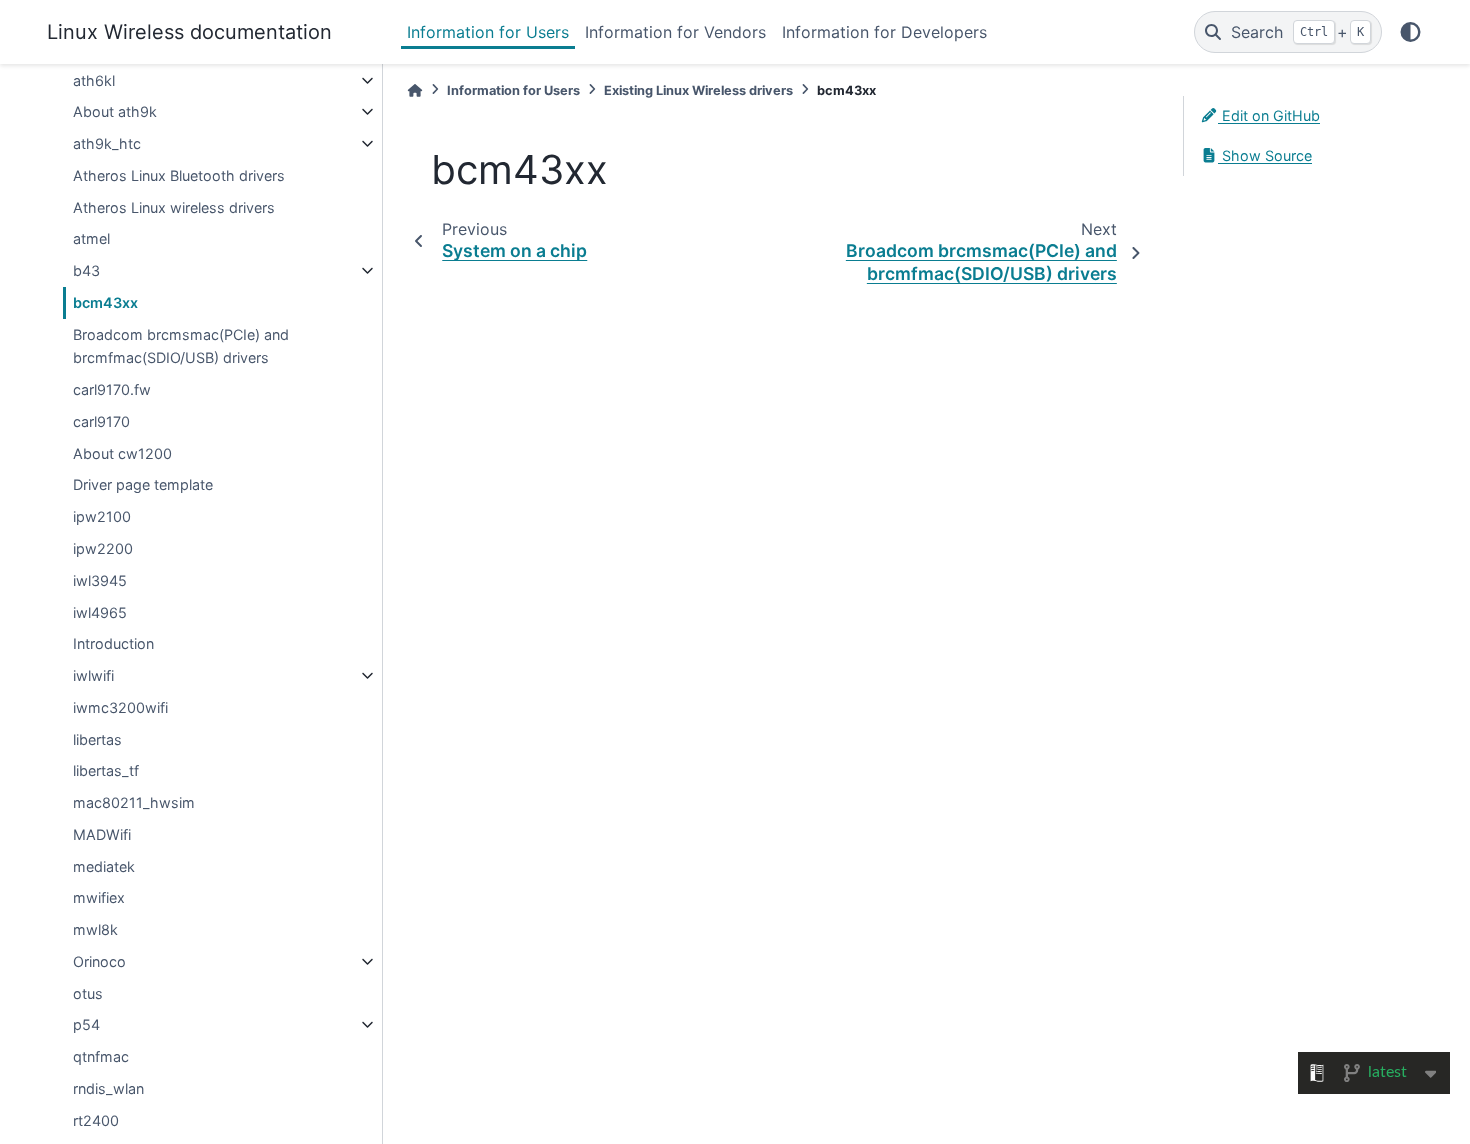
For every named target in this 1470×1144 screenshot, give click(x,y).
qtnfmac (101, 1056)
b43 (86, 270)
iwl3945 (100, 580)
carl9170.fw (112, 389)
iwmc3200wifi (120, 707)
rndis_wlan (108, 1088)
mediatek (104, 866)
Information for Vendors (675, 32)
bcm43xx (105, 302)
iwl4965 (100, 612)
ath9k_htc (107, 143)
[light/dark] (1410, 32)
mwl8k (95, 929)
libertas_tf (106, 770)
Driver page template (143, 484)
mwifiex (99, 897)
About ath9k (115, 111)
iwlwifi (93, 675)
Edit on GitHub (1269, 115)
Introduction (113, 643)
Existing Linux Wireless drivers (698, 90)
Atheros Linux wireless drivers (174, 207)
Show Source (1265, 155)
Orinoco (99, 961)
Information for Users (488, 32)
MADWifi (102, 834)
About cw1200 (122, 453)
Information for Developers (884, 32)
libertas (97, 739)
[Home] (415, 90)
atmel (91, 238)
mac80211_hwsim (134, 802)
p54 (86, 1024)
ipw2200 (103, 548)
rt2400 (96, 1120)
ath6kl (94, 80)
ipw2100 (102, 516)
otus (88, 993)
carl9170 (101, 421)
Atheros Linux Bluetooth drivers (179, 175)
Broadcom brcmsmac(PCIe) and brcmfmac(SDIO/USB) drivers (181, 346)
